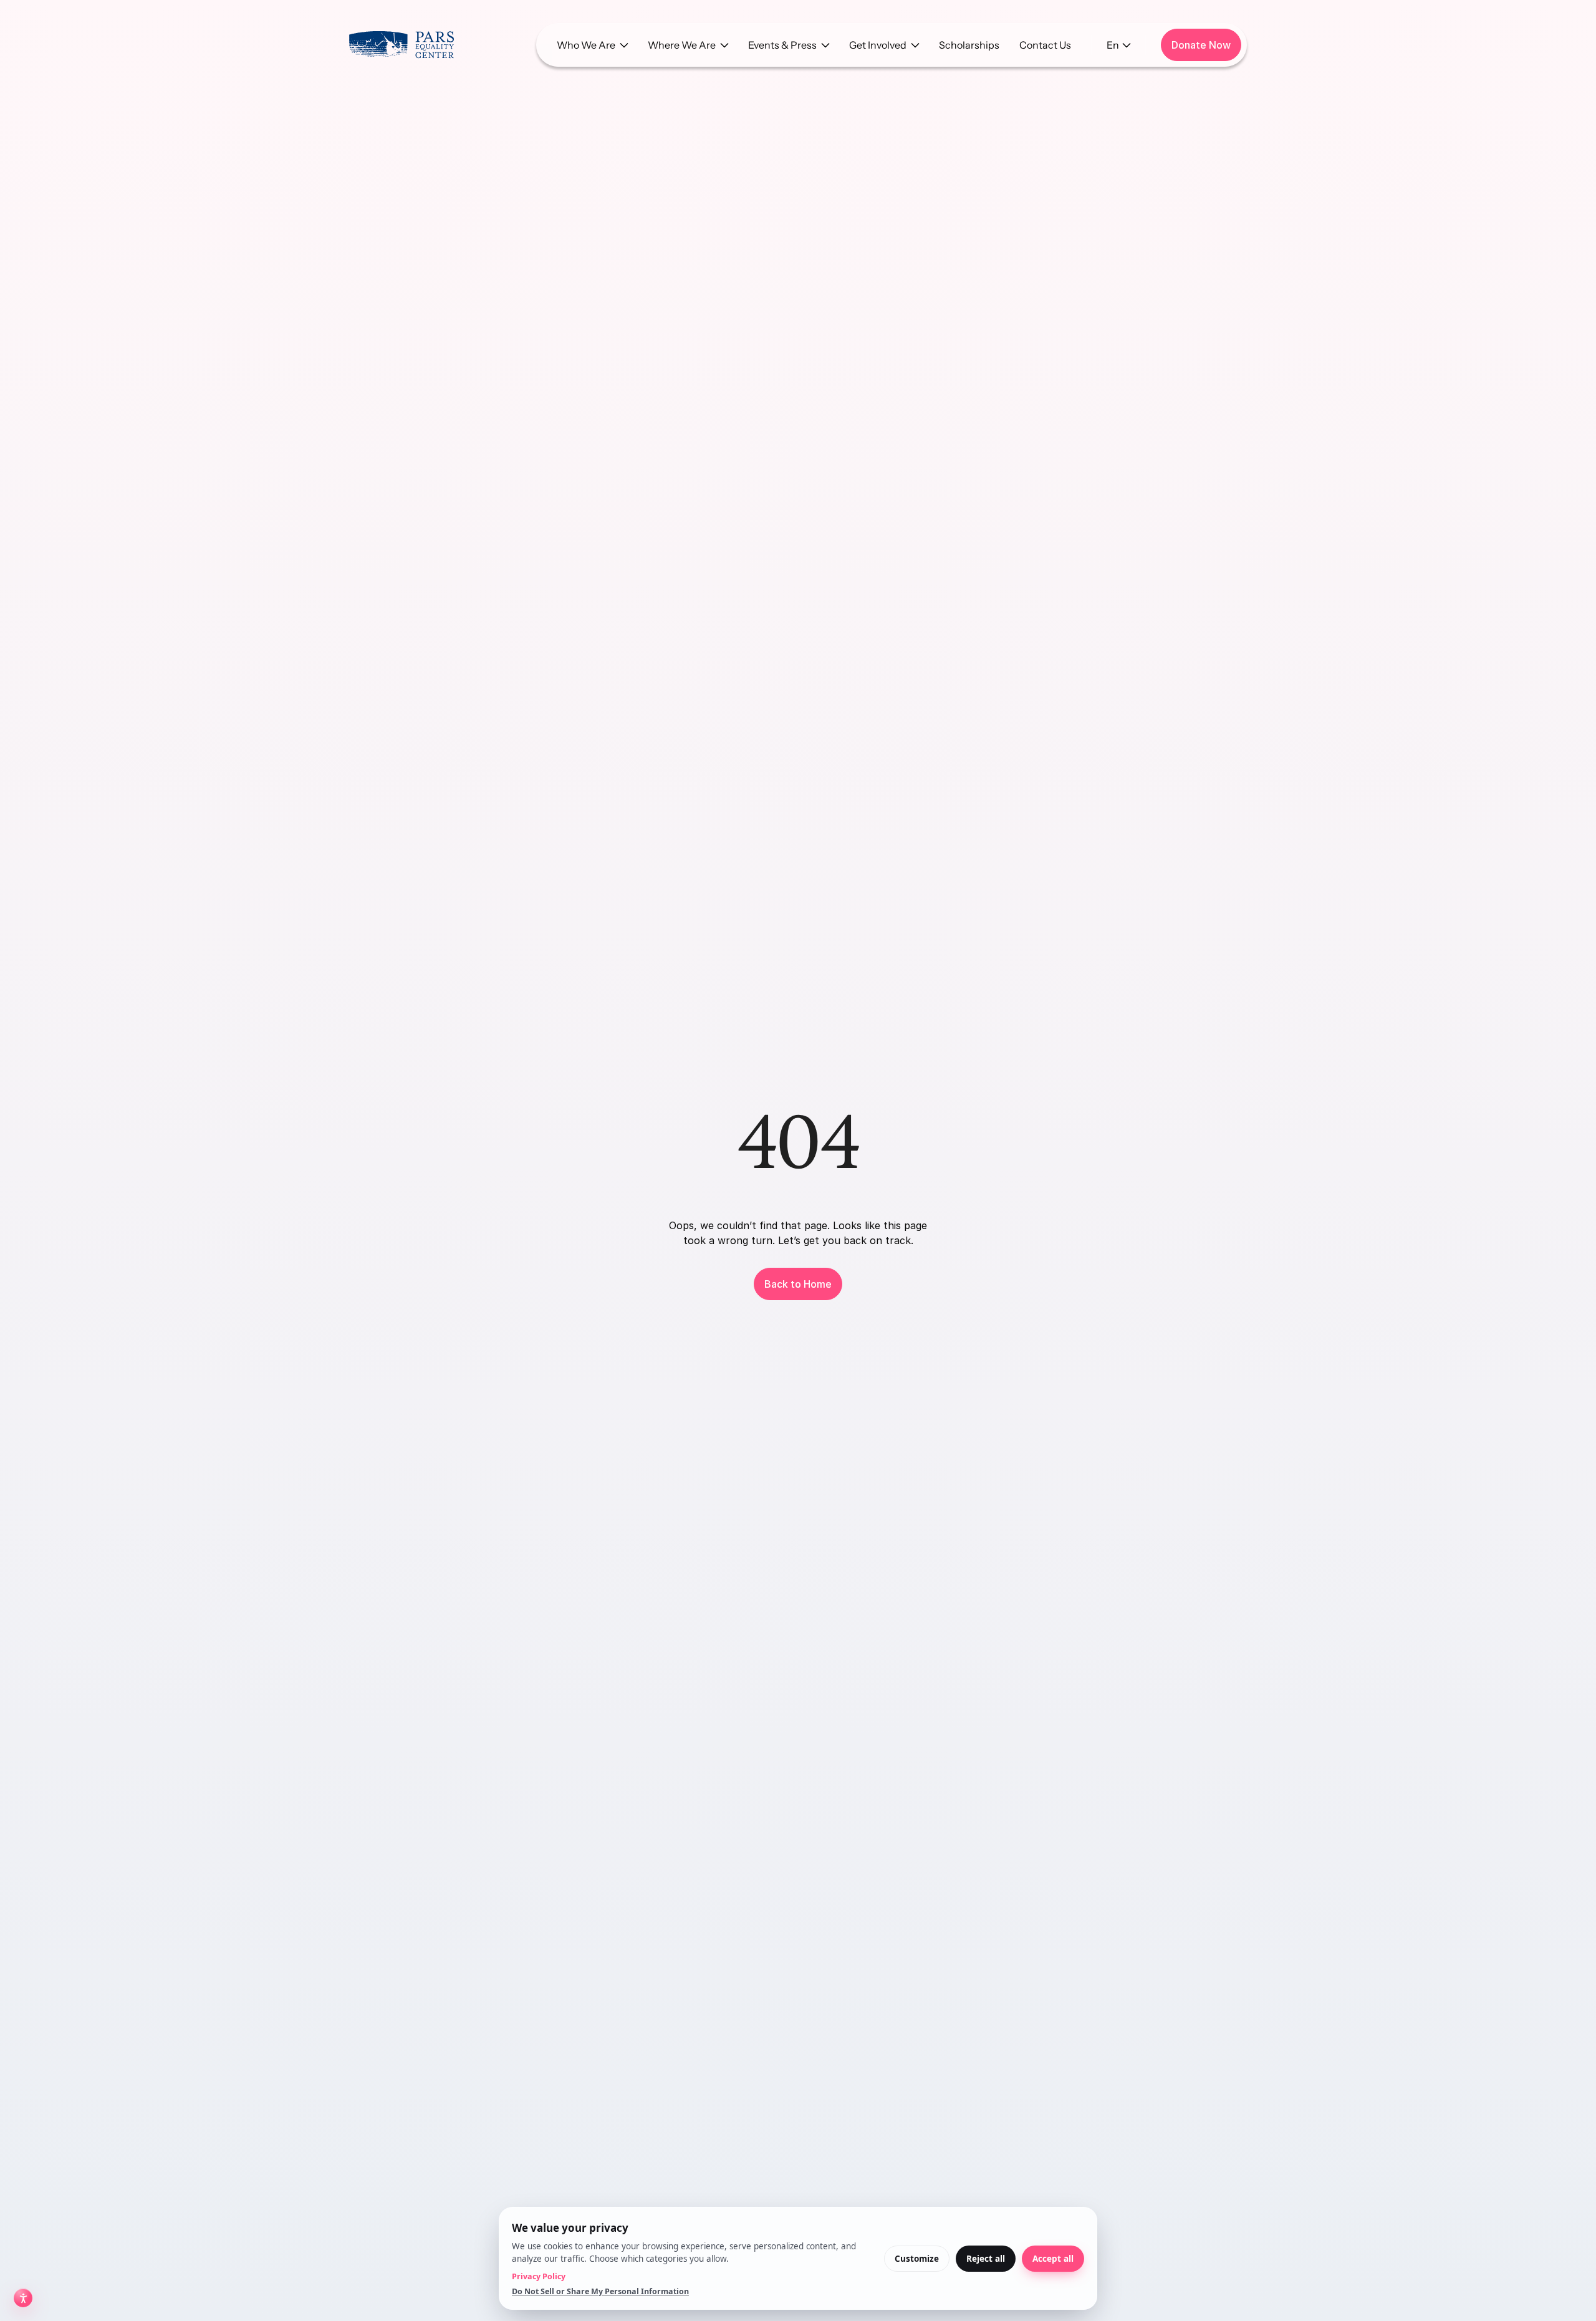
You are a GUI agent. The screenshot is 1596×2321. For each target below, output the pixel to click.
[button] (592, 45)
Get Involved (878, 45)
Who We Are (586, 45)
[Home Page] (401, 45)
